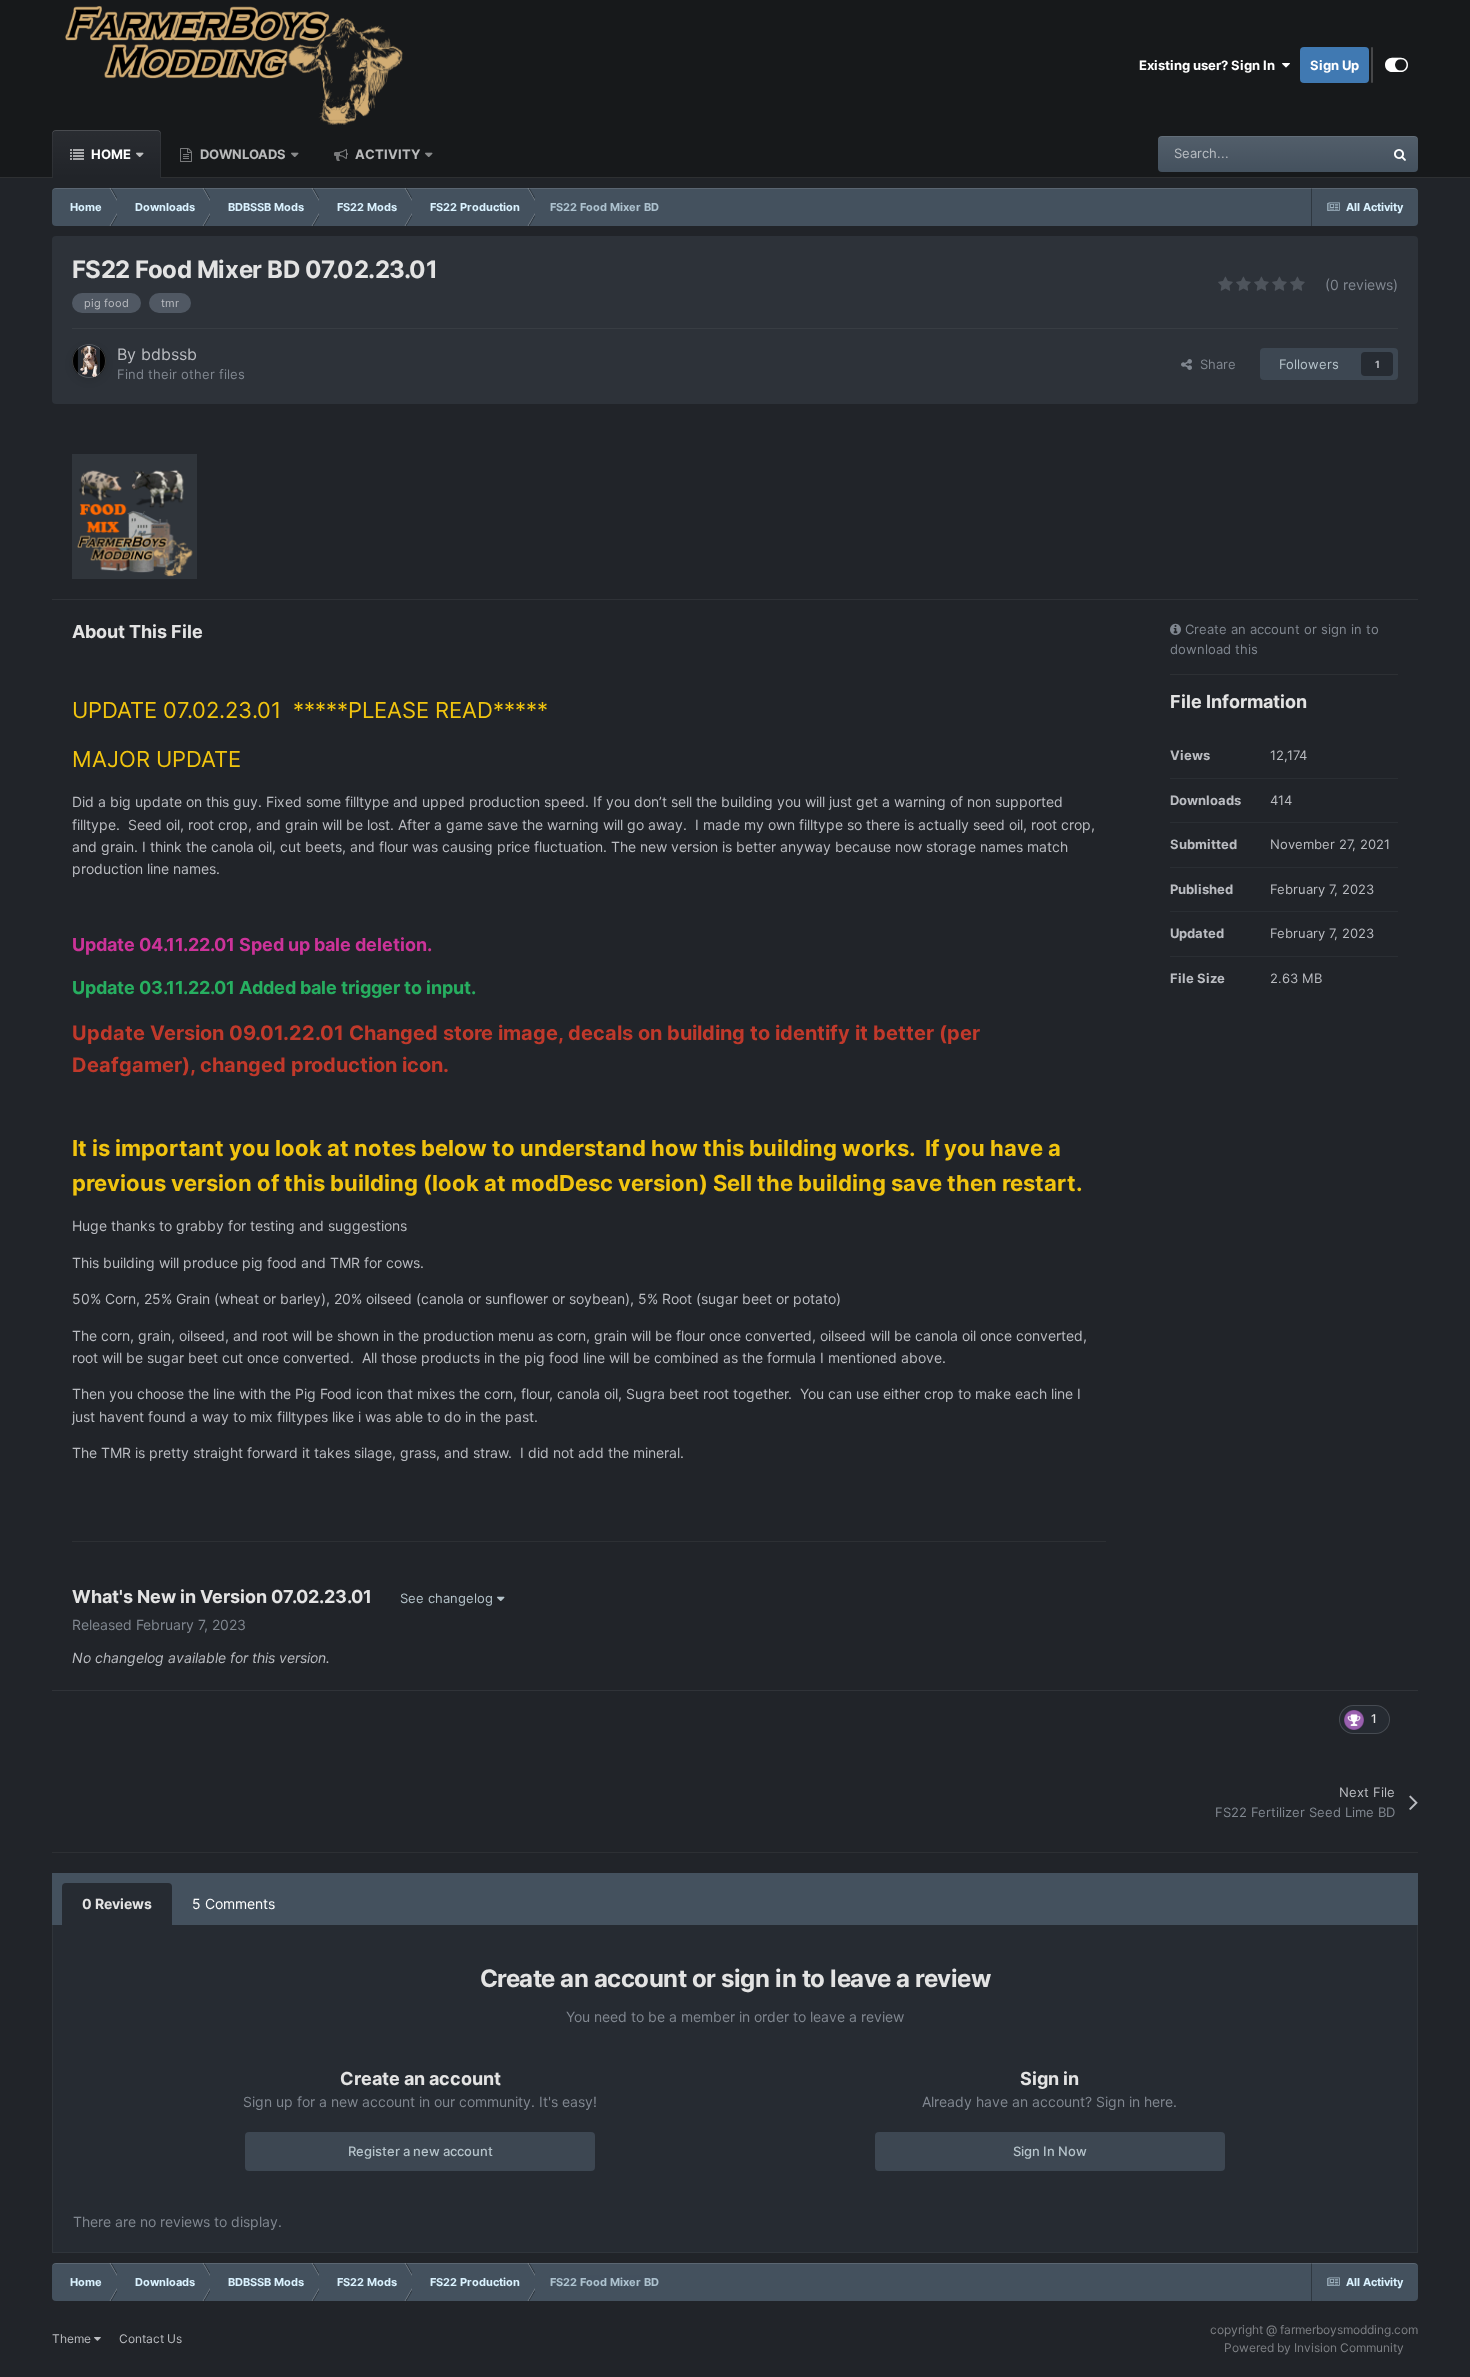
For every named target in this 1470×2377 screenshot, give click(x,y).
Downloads (241, 154)
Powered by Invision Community (1314, 2347)
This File (1331, 153)
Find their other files (181, 374)
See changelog (448, 1598)
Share (1214, 364)
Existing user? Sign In (1210, 65)
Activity (386, 154)
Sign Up (1334, 65)
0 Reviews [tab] (117, 1903)
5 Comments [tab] (233, 1903)
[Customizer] (1396, 65)
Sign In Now (1050, 2151)
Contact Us (150, 2338)
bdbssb (169, 354)
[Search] (1400, 154)
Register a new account (420, 2151)
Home (109, 154)
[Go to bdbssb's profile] (89, 361)
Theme (73, 2338)
